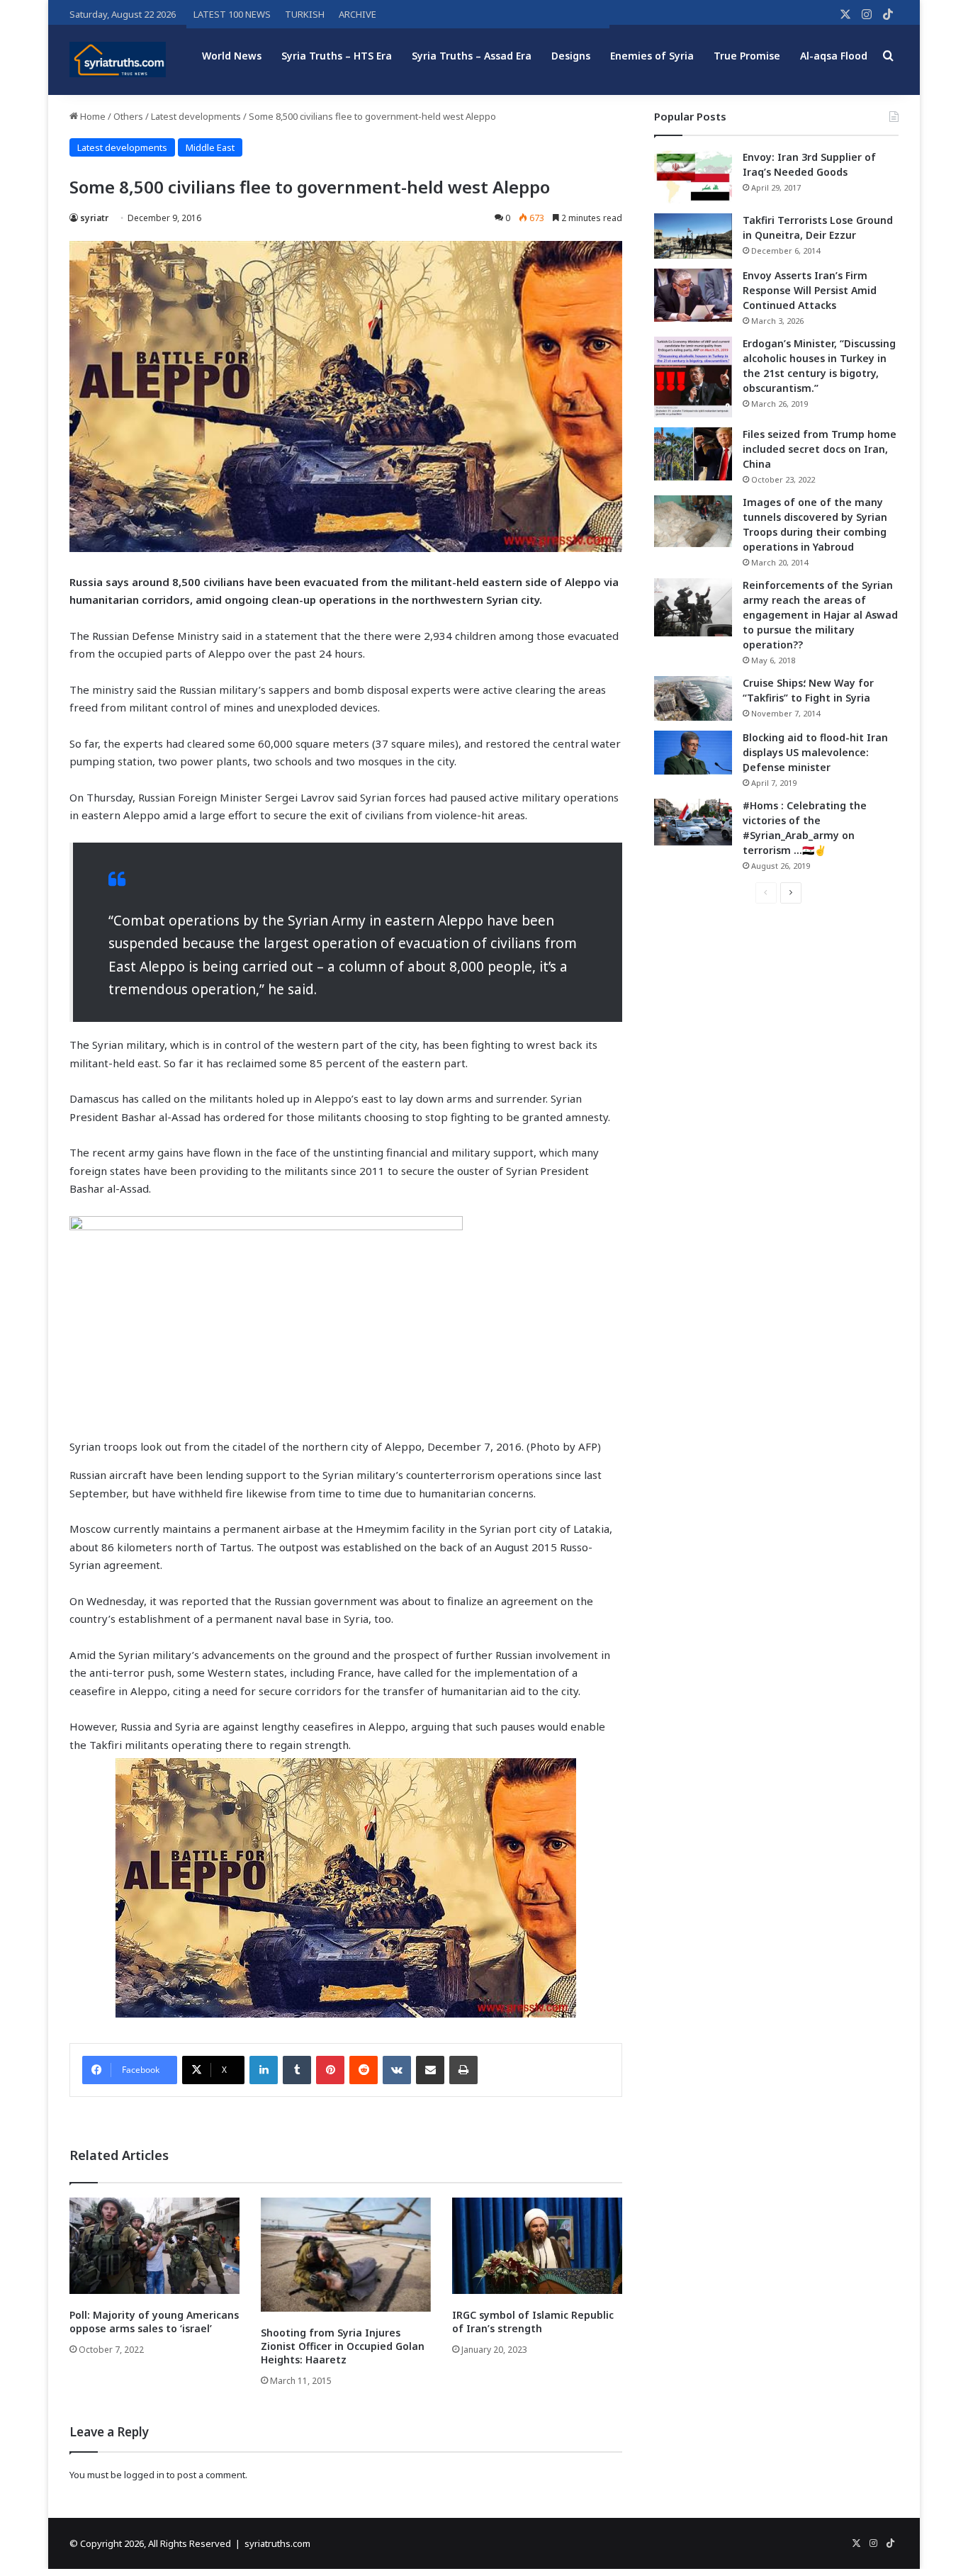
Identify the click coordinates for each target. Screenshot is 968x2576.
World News (232, 56)
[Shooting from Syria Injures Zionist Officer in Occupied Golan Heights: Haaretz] (346, 2255)
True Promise (747, 56)
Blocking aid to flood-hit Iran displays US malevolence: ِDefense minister (815, 752)
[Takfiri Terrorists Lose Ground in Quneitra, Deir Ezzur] (693, 236)
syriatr (94, 218)
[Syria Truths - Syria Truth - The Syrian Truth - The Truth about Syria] (118, 60)
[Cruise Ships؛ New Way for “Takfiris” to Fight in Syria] (693, 699)
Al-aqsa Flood (834, 56)
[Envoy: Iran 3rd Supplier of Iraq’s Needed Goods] (693, 177)
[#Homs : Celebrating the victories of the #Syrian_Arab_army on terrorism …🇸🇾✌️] (693, 822)
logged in (144, 2475)
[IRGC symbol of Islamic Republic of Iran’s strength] (537, 2245)
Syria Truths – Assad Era (472, 56)
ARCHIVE (358, 14)
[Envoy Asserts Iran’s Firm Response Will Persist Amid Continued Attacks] (693, 295)
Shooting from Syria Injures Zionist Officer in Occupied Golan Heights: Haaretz (343, 2346)
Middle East (210, 147)
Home (92, 116)
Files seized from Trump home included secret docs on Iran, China (820, 449)
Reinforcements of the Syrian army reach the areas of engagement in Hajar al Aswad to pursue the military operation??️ (820, 615)
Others (128, 116)
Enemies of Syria (652, 56)
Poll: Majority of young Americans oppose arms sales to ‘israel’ (154, 2322)
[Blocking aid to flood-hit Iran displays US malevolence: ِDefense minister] (693, 753)
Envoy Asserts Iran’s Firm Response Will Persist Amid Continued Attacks (810, 290)
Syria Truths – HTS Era (337, 56)
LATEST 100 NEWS (232, 14)
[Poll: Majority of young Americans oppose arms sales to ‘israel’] (154, 2245)
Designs (571, 56)
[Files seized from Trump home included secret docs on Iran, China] (693, 454)
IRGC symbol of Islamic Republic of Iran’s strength (533, 2322)
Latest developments (196, 116)
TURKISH (305, 14)
